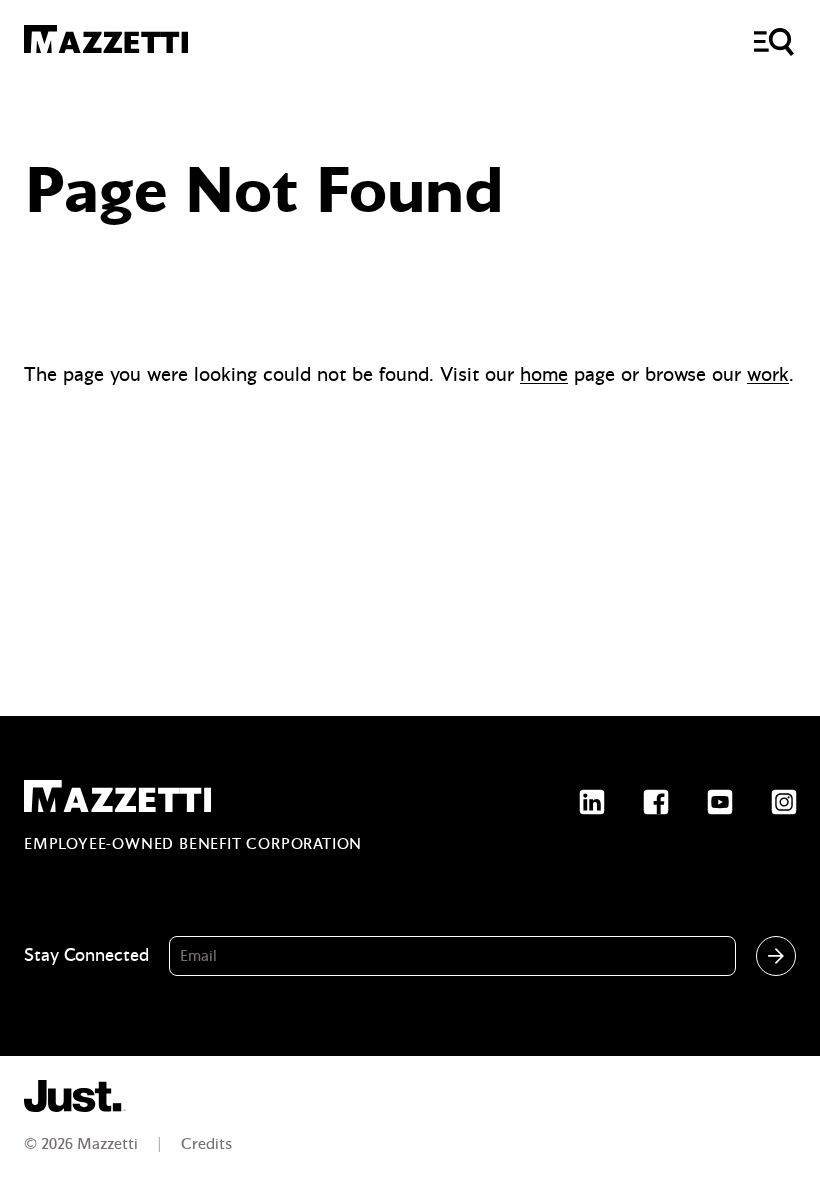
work (768, 374)
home (544, 374)
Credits (206, 1144)
